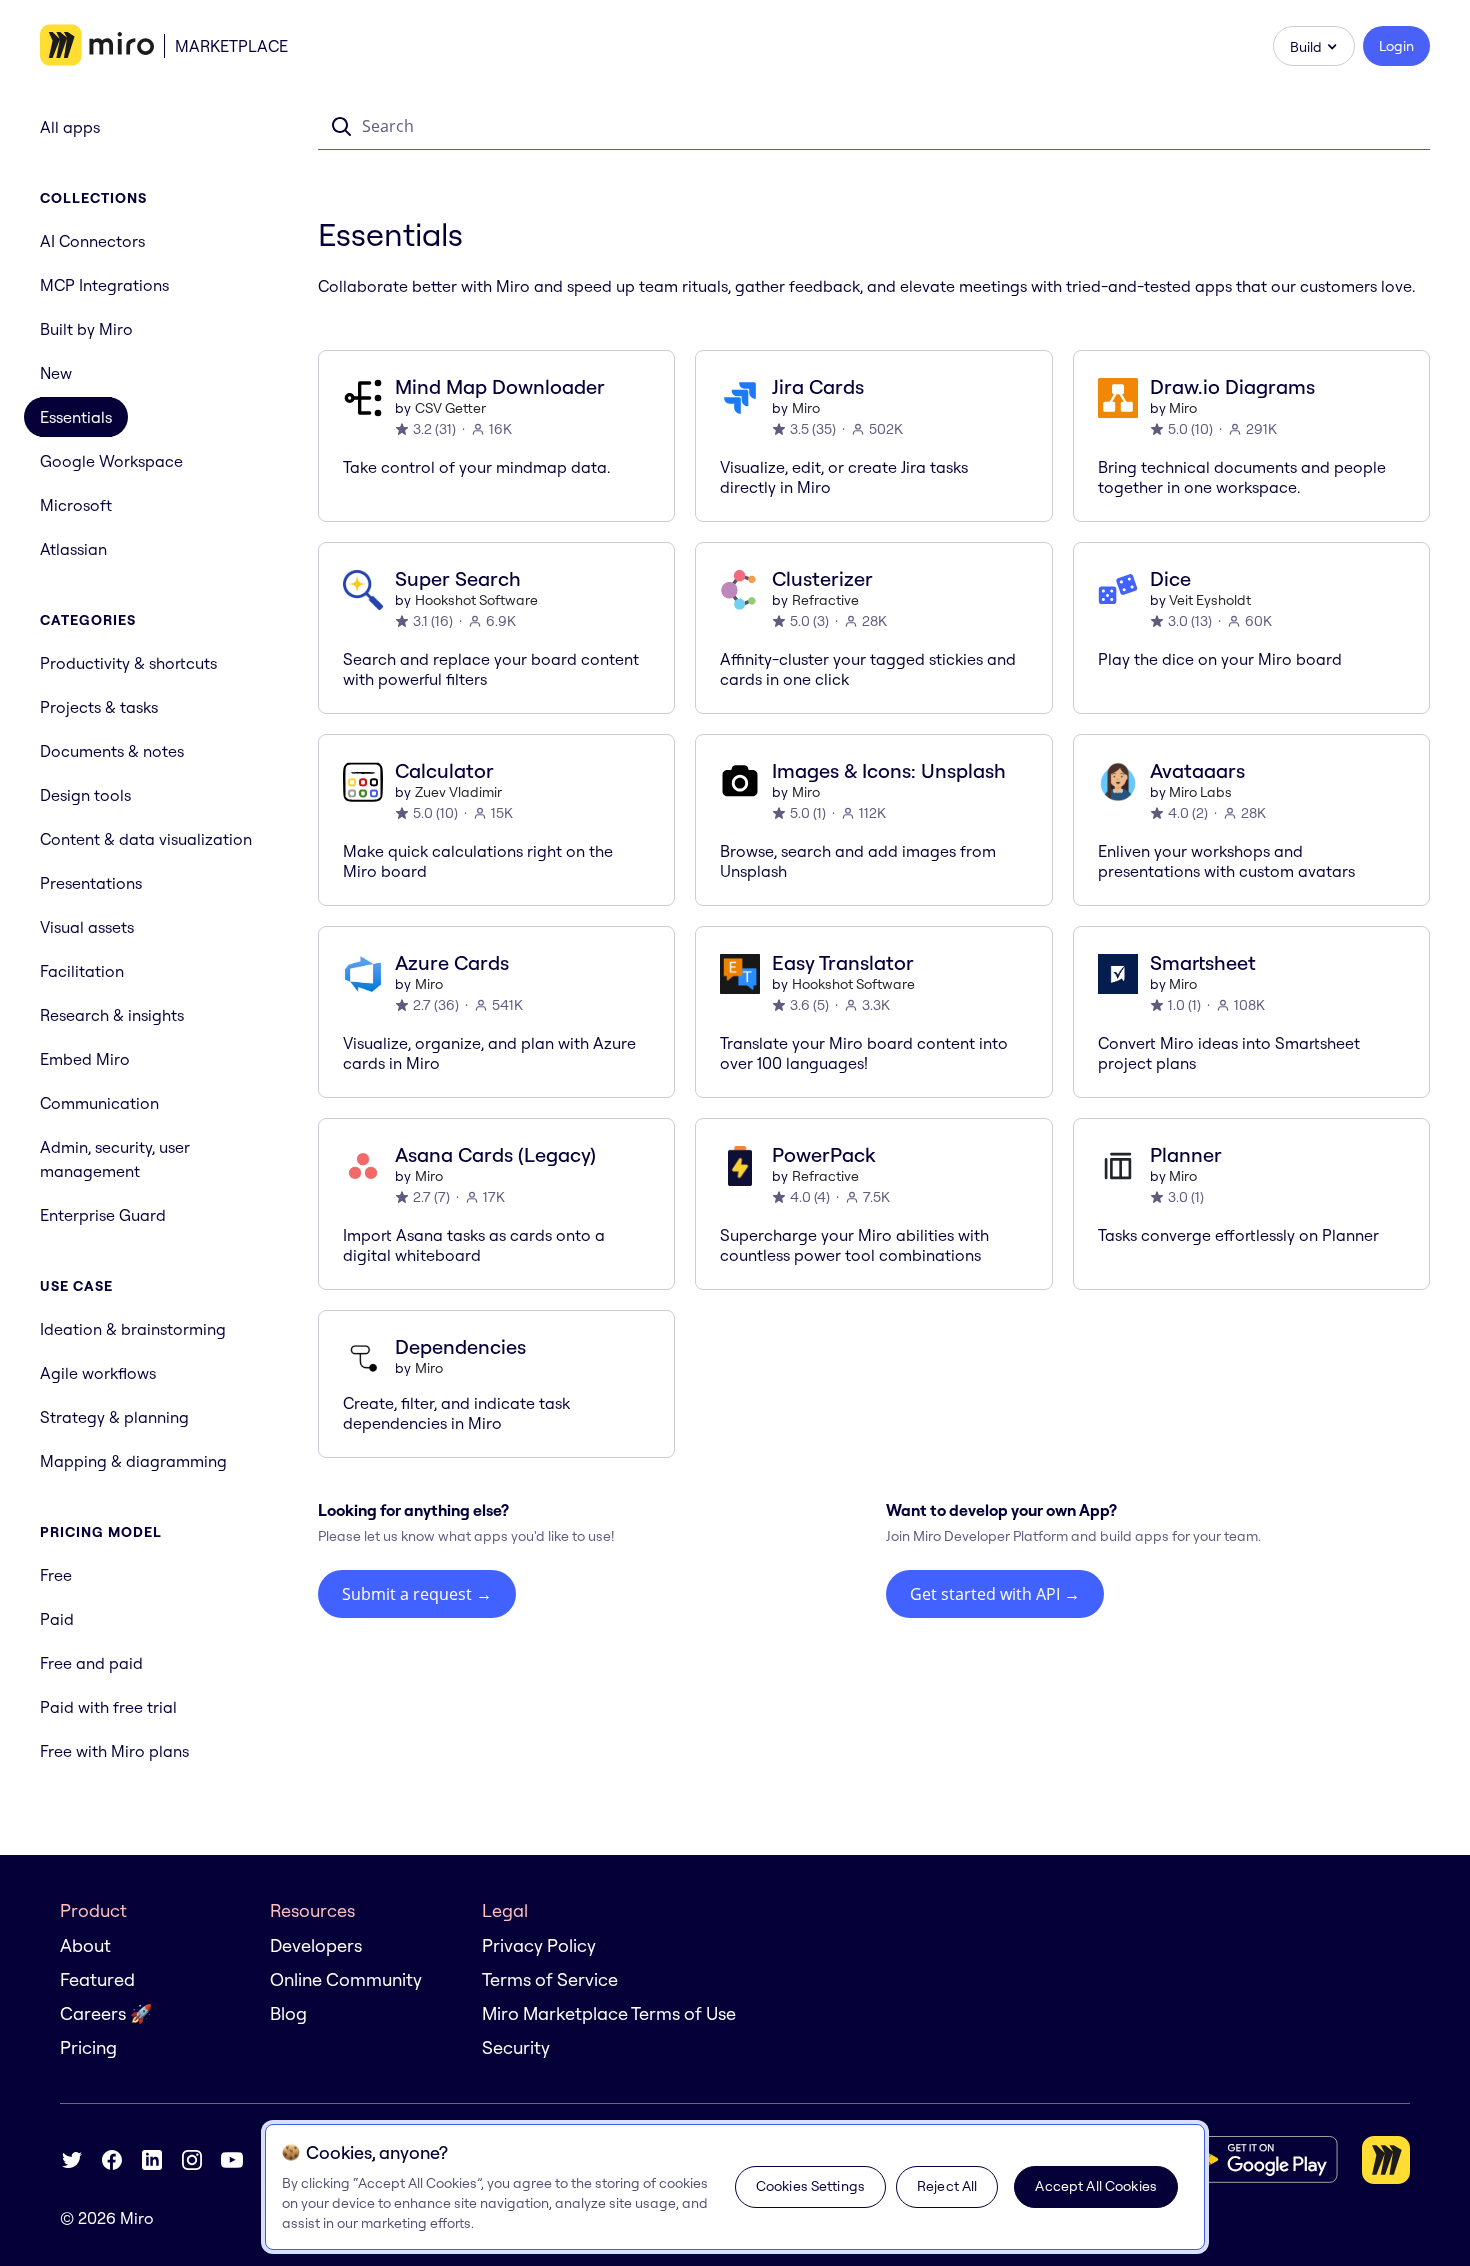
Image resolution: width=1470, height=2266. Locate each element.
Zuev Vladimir (458, 792)
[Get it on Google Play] (1258, 2159)
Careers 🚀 (106, 2013)
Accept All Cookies (1096, 2186)
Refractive (825, 600)
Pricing (88, 2047)
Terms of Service (550, 1979)
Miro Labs (1200, 792)
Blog (288, 2013)
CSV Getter (450, 408)
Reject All (947, 2186)
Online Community (346, 1979)
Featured (97, 1979)
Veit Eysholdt (1210, 600)
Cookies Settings (810, 2186)
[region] (735, 2187)
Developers (316, 1945)
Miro (806, 408)
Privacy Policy (539, 1945)
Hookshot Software (476, 600)
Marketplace (231, 46)
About (85, 1945)
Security (516, 2047)
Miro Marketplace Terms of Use (609, 2013)
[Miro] (97, 46)
